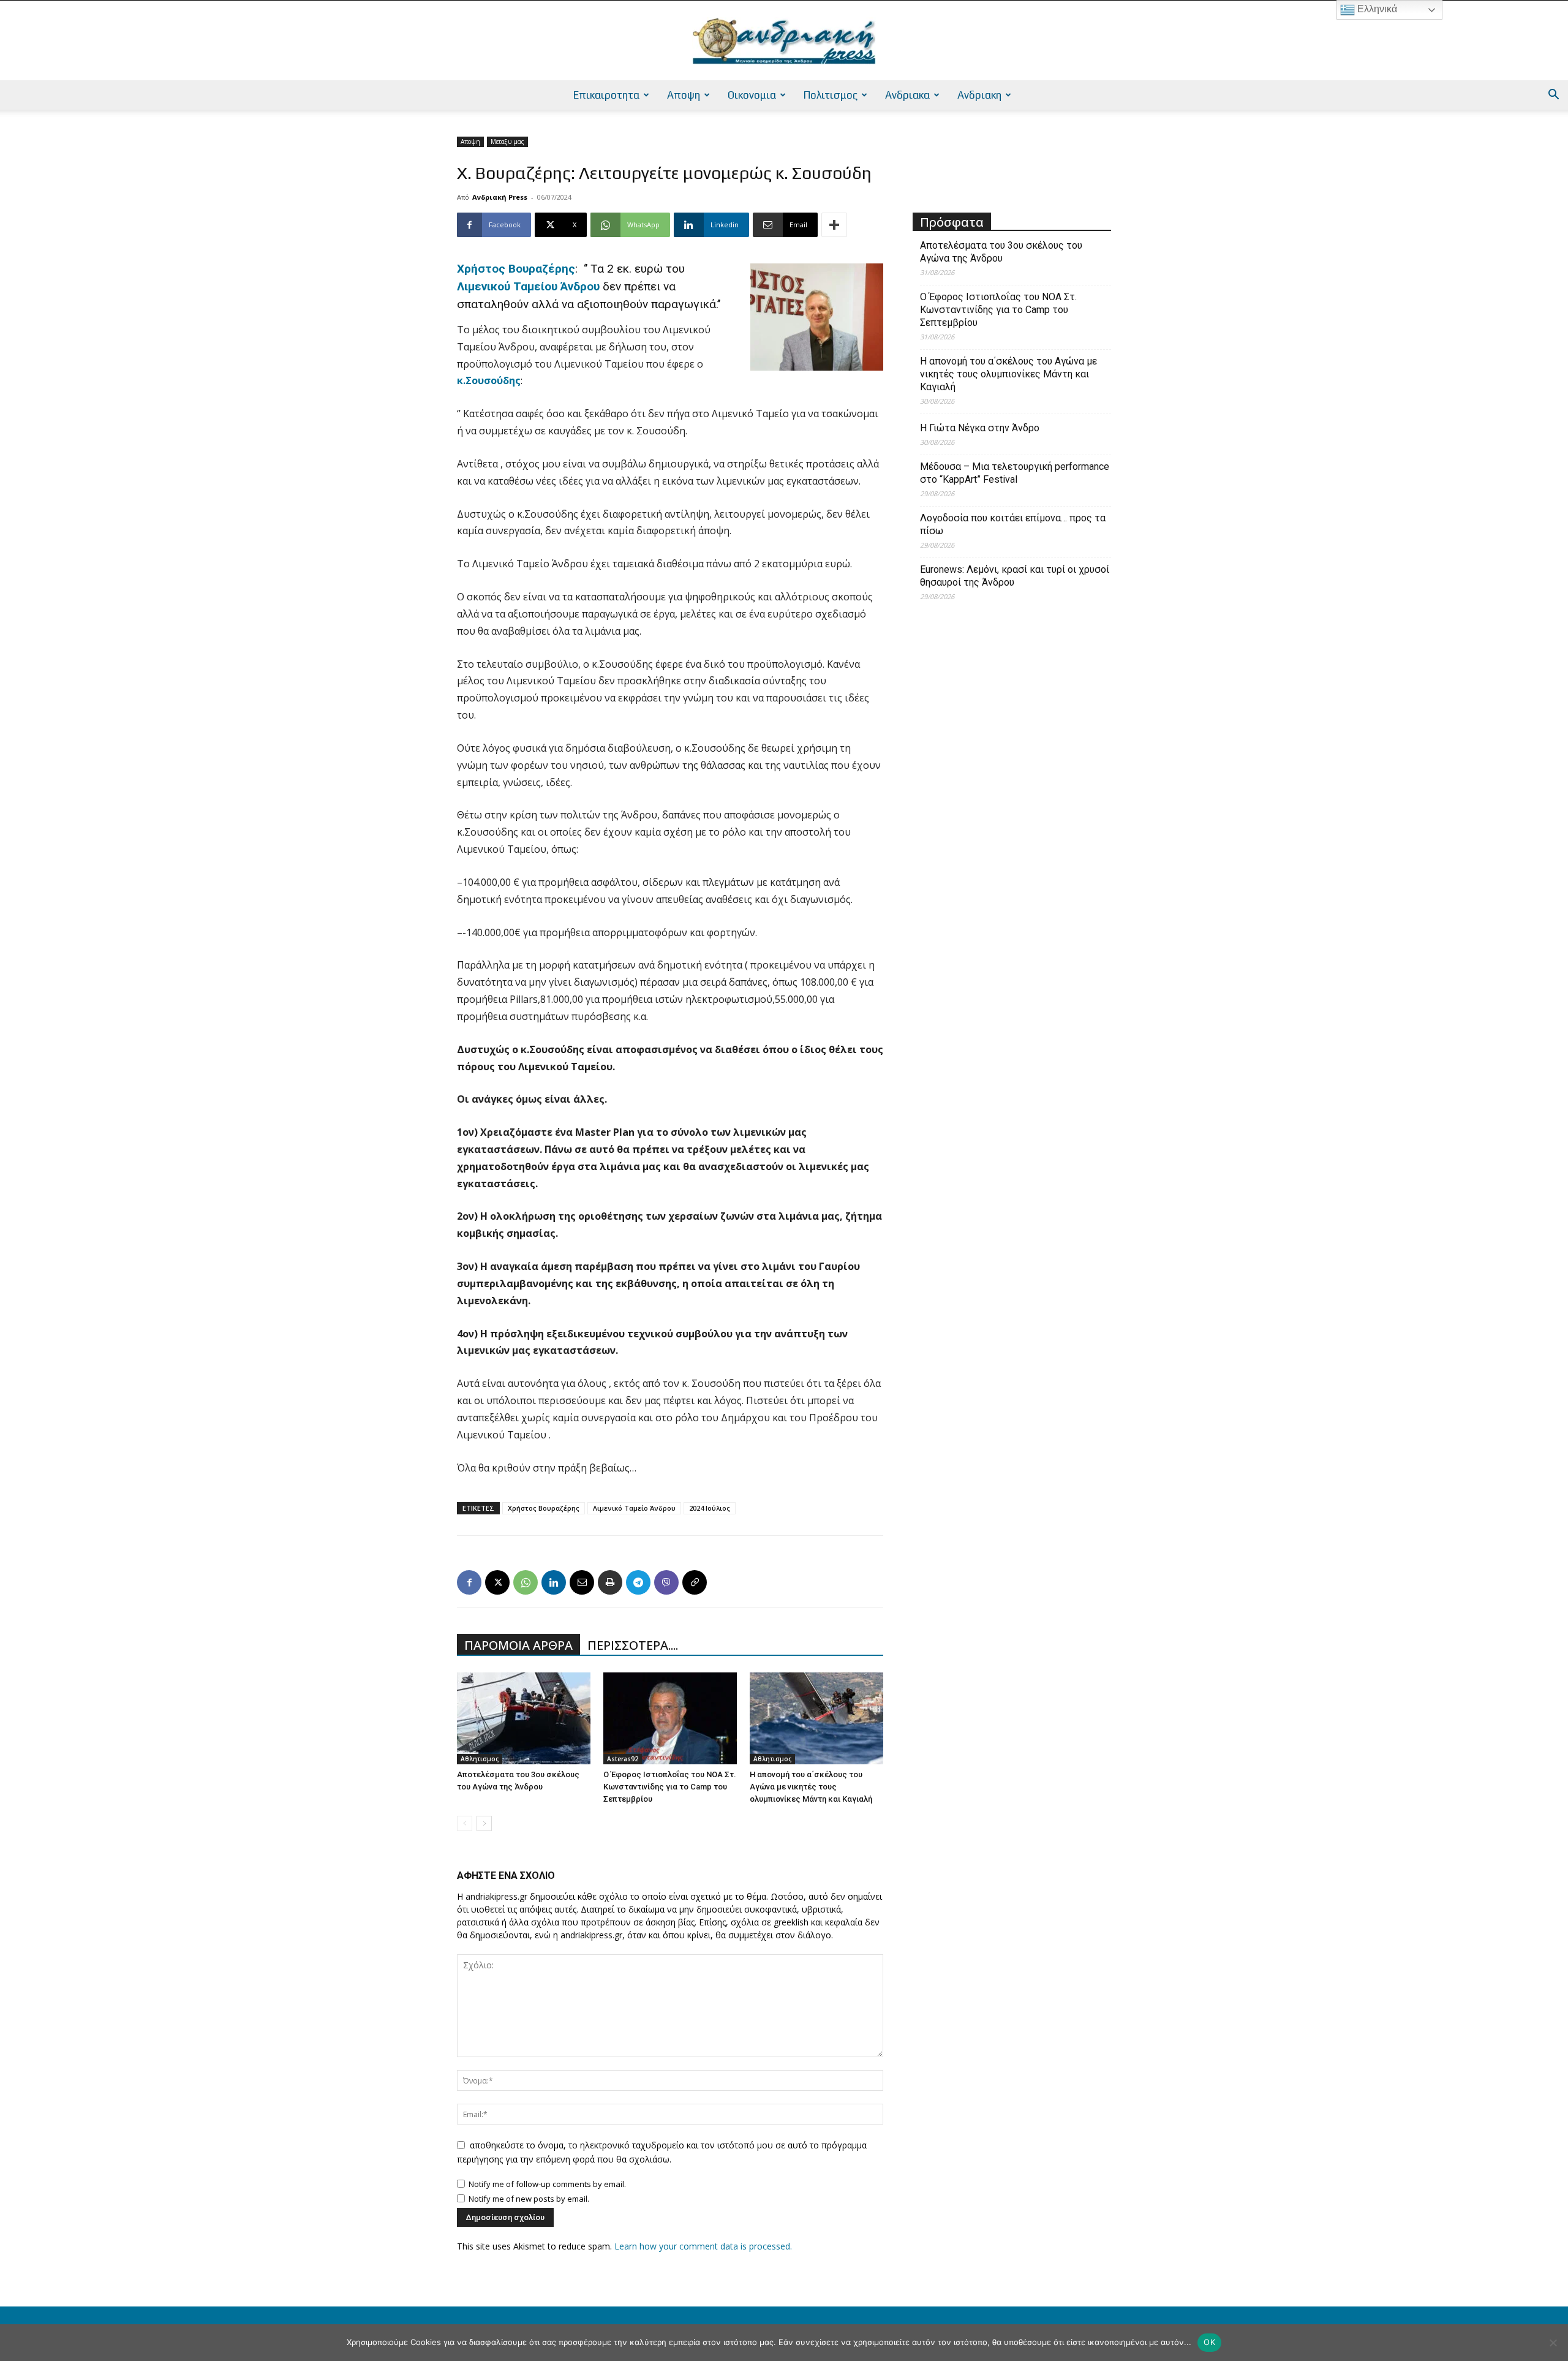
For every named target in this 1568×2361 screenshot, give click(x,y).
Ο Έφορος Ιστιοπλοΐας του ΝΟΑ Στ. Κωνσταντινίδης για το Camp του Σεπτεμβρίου (670, 1787)
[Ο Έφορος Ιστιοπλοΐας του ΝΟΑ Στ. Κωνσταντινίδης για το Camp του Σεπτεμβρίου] (670, 1718)
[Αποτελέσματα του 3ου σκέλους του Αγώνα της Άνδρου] (524, 1718)
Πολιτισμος (831, 95)
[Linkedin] (554, 1582)
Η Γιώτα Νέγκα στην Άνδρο (980, 428)
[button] (1553, 96)
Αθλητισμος (480, 1759)
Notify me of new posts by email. (529, 2199)
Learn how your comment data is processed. (703, 2246)
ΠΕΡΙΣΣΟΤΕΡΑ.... (633, 1645)
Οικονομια (752, 95)
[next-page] (484, 1823)
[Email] (582, 1582)
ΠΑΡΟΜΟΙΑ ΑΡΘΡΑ (518, 1645)
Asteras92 (623, 1759)
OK (1209, 2342)
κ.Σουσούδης (489, 380)
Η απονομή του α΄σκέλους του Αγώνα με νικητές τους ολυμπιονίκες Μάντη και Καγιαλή (811, 1787)
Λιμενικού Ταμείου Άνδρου (528, 286)
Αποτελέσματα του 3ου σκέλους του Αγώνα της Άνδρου (1001, 252)
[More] (834, 225)
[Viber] (666, 1582)
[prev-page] (465, 1823)
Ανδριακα (907, 95)
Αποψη (684, 95)
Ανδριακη (979, 95)
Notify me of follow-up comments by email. (547, 2184)
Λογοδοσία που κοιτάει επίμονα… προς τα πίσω (1013, 524)
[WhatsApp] (526, 1582)
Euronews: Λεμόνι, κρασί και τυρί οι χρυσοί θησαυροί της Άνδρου (1015, 576)
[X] (497, 1582)
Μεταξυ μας (507, 142)
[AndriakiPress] (784, 41)
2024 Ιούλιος (710, 1508)
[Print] (610, 1582)
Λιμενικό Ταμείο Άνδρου (634, 1508)
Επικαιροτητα (606, 95)
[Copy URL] (695, 1582)
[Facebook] (469, 1582)
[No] (1553, 2343)
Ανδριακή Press (500, 197)
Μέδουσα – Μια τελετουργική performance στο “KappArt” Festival (1015, 473)
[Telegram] (638, 1582)
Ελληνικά (1376, 9)
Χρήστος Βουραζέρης (516, 269)
